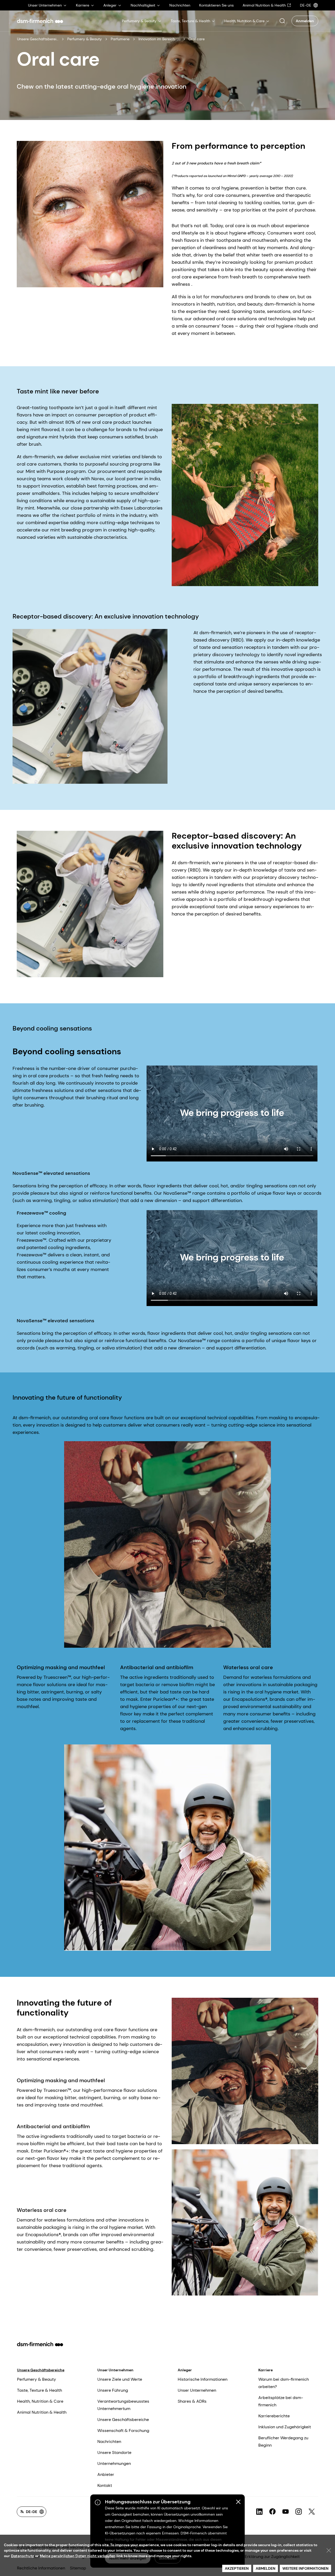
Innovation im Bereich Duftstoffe (159, 39)
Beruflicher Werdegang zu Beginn (283, 2442)
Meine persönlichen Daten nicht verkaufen (78, 2556)
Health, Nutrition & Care (40, 2401)
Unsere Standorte (114, 2452)
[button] (282, 21)
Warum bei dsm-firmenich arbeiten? (284, 2383)
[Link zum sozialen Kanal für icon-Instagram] (299, 2512)
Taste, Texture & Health (40, 2390)
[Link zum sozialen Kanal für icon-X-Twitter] (312, 2512)
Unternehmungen (114, 2463)
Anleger (185, 2370)
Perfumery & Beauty (85, 39)
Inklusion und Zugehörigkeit (285, 2427)
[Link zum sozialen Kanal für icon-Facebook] (272, 2512)
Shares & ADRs (192, 2401)
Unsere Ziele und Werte (120, 2379)
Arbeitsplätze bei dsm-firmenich (281, 2401)
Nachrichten (109, 2442)
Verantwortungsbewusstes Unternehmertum (123, 2405)
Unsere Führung (113, 2390)
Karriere (266, 2370)
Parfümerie (120, 39)
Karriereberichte (274, 2416)
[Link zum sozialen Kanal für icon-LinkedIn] (259, 2512)
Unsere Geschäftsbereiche (38, 39)
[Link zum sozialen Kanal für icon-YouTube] (286, 2512)
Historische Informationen (203, 2379)
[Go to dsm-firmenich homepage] (40, 21)
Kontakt (105, 2485)
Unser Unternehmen (115, 2370)
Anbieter (106, 2474)
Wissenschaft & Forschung (123, 2431)
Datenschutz (23, 2556)
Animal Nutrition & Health (42, 2412)
